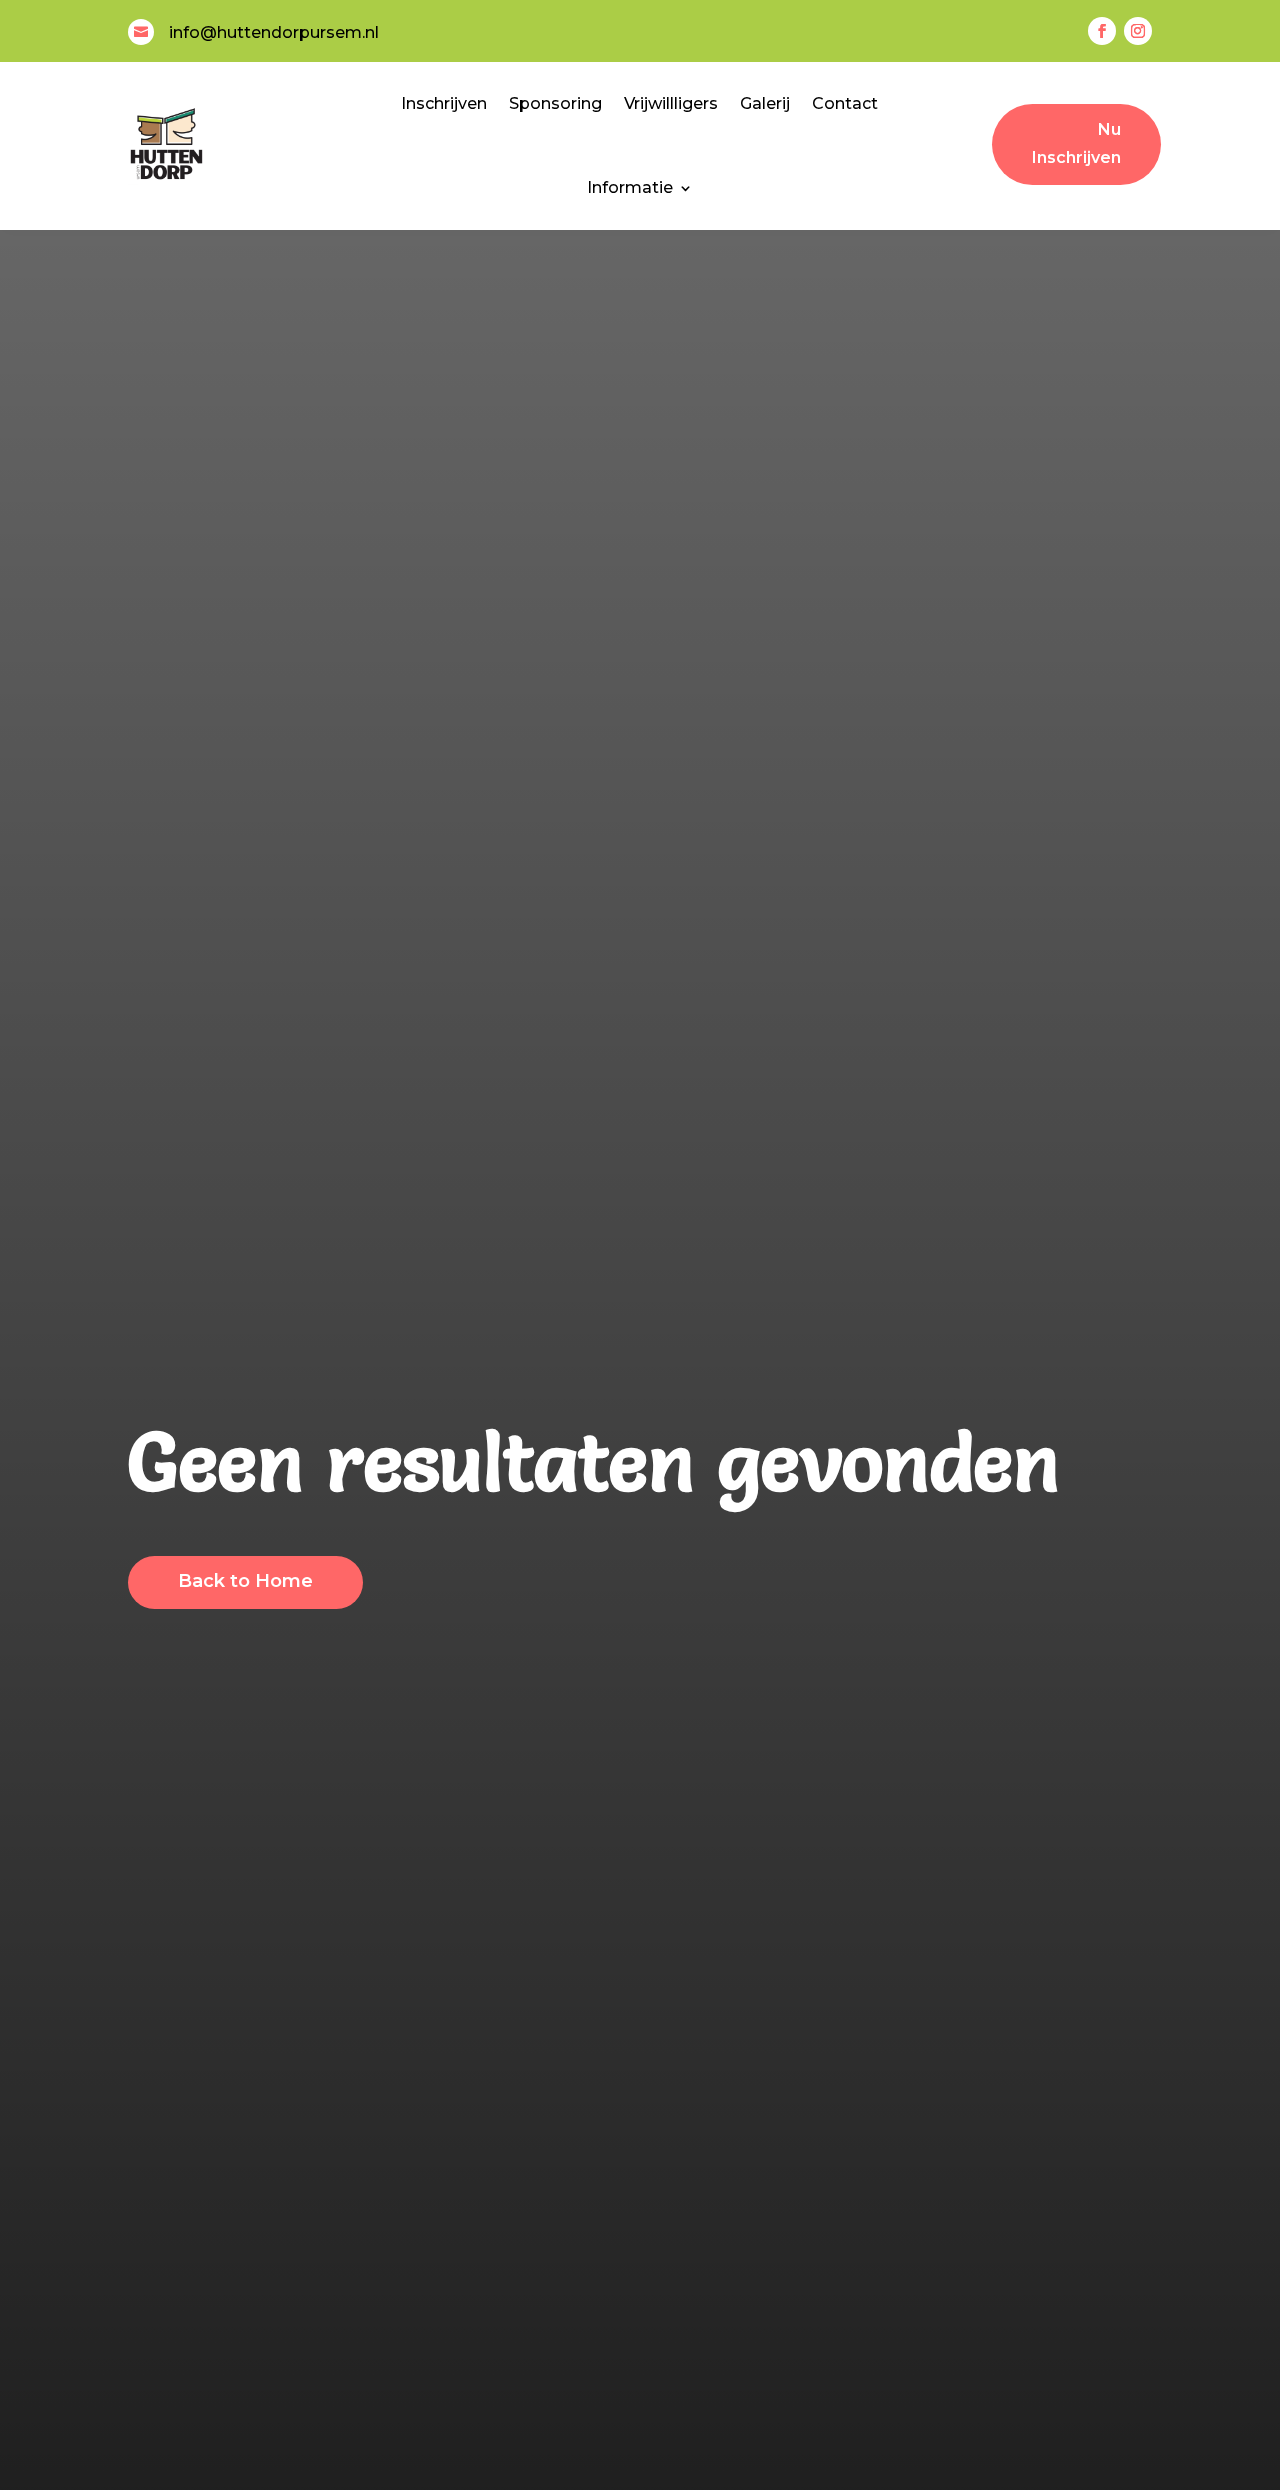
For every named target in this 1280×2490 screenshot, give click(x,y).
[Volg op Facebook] (1102, 31)
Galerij (765, 103)
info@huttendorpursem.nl (274, 32)
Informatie (630, 187)
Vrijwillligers (671, 103)
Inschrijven (444, 103)
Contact (845, 103)
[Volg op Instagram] (1138, 31)
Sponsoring (555, 103)
